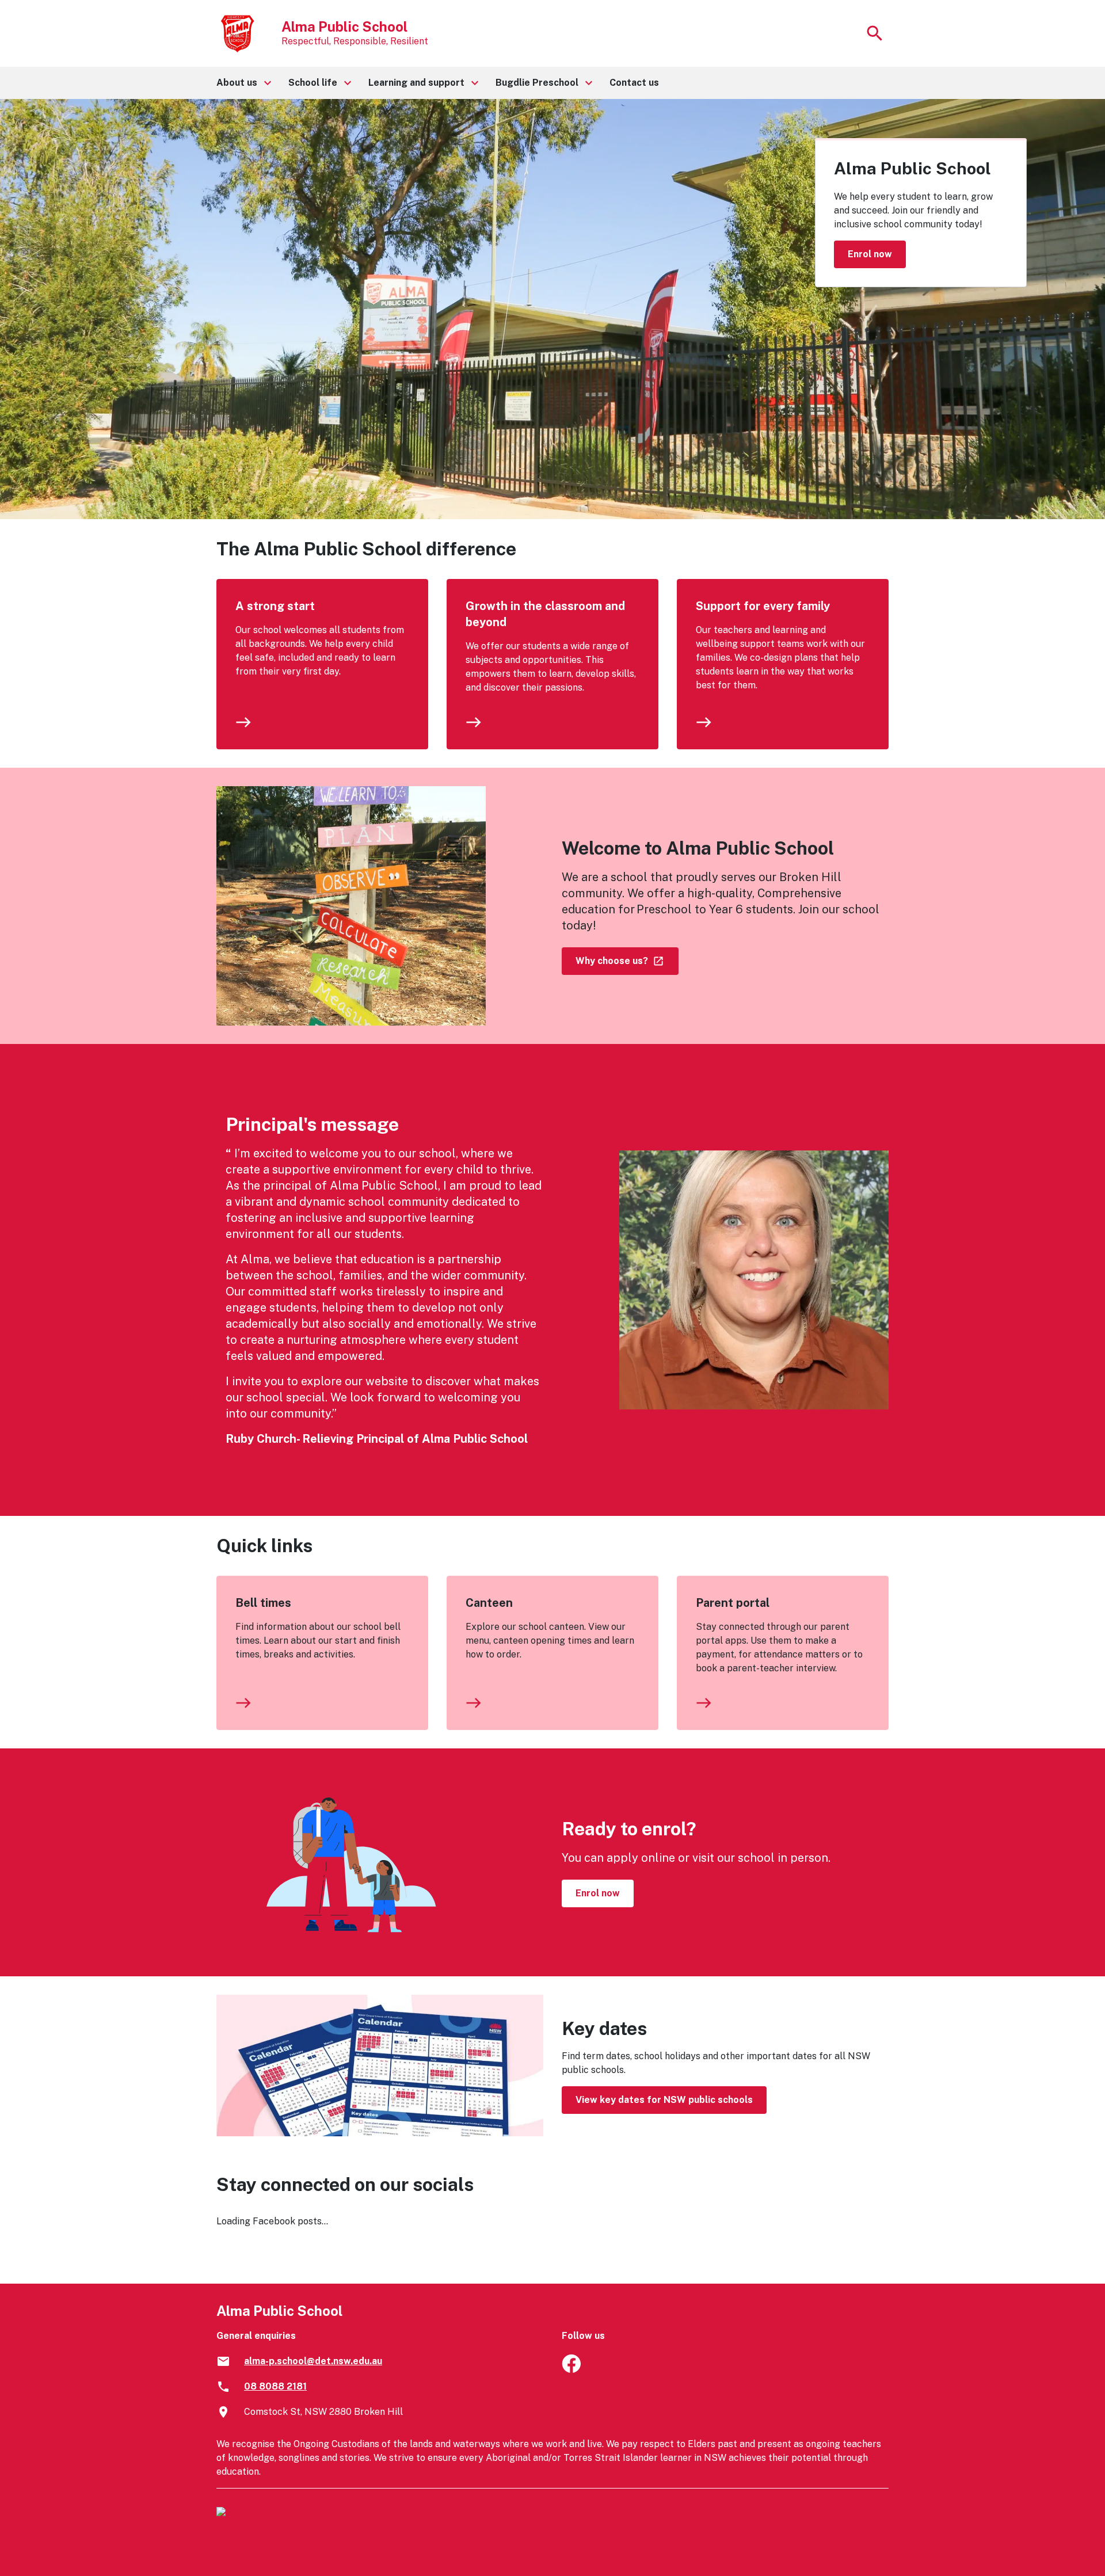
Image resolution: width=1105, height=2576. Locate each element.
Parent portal (733, 1603)
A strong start (275, 606)
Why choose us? (613, 961)
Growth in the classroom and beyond (545, 614)
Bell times (263, 1603)
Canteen (489, 1603)
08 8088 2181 (275, 2386)
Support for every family (763, 606)
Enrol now (870, 254)
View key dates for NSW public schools (664, 2100)
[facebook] (571, 2370)
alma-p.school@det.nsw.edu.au (313, 2361)
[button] (243, 83)
